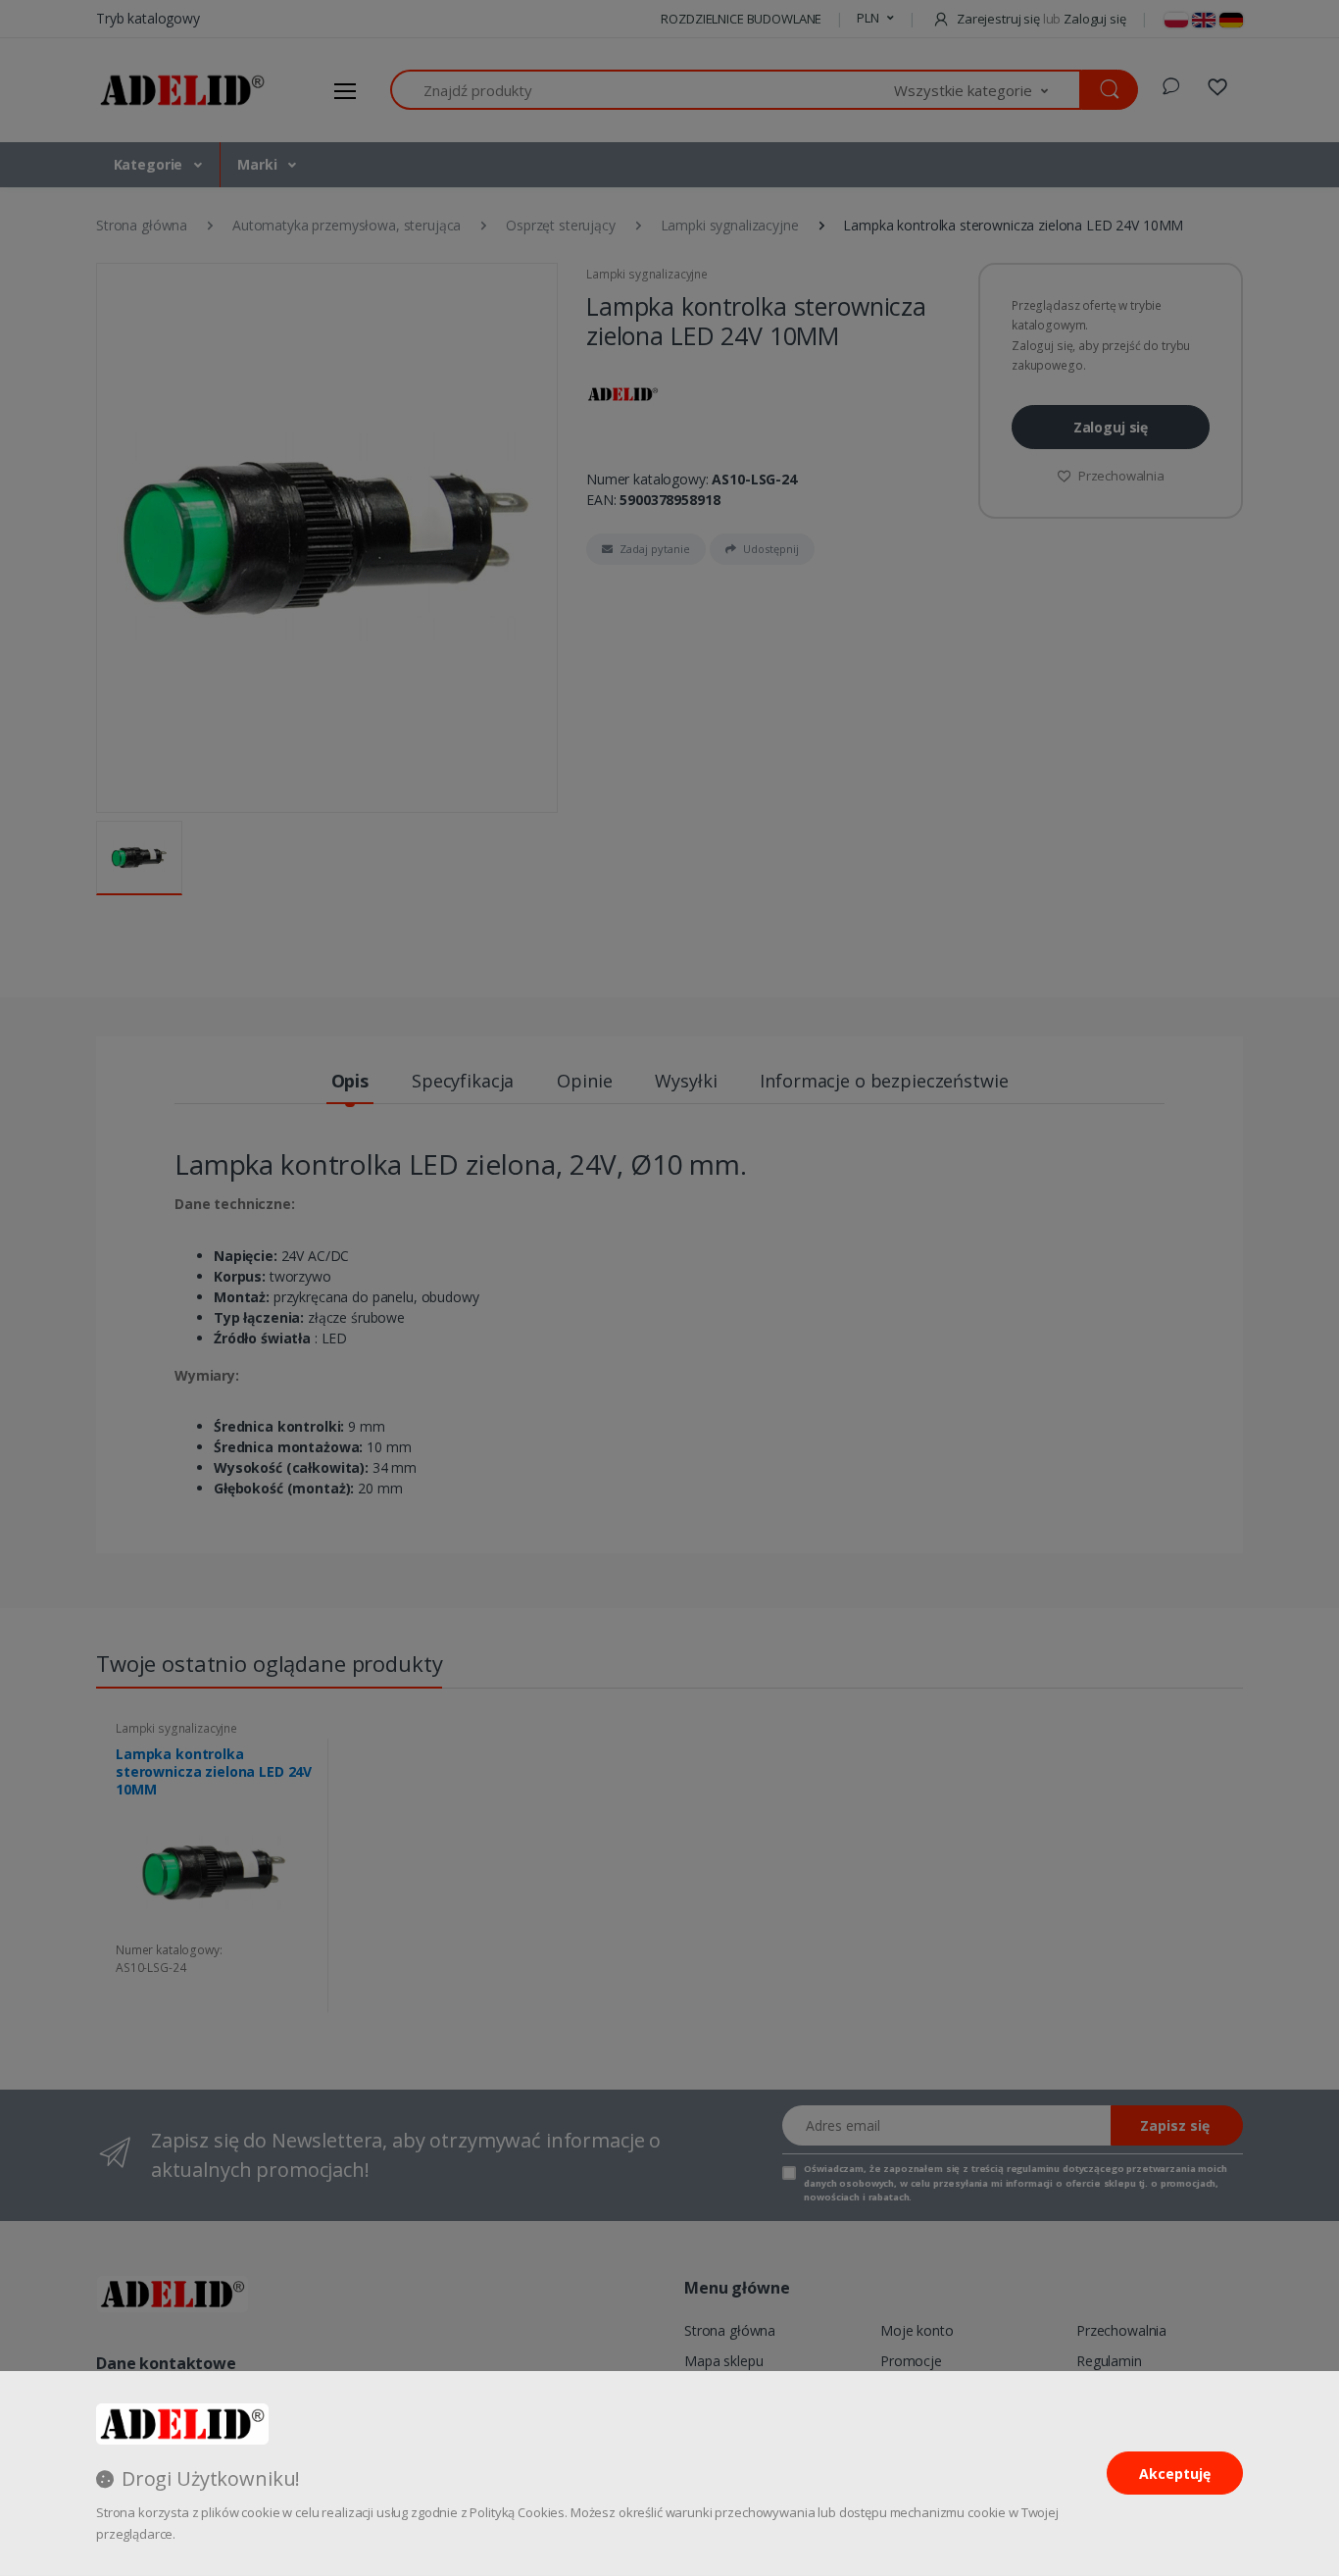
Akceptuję (1175, 2474)
